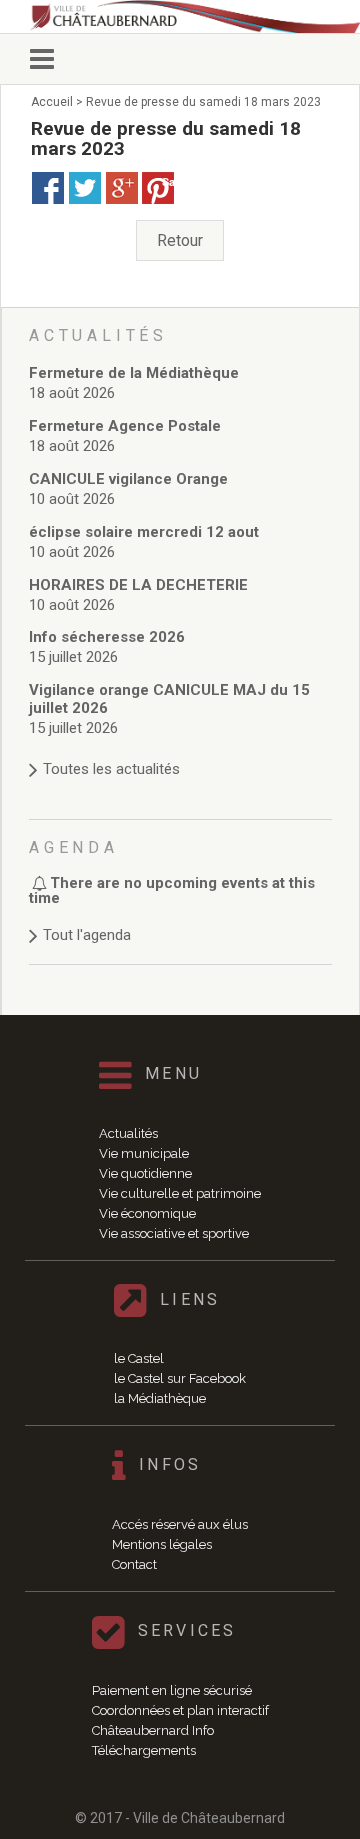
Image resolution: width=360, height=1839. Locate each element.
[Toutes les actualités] (180, 749)
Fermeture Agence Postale (125, 426)
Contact (134, 1564)
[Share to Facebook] (48, 188)
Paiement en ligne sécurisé (172, 1690)
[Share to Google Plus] (122, 188)
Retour (180, 240)
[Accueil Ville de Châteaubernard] (195, 16)
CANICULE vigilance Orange (128, 479)
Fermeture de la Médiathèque (134, 373)
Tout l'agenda (87, 935)
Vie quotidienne (145, 1173)
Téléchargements (144, 1750)
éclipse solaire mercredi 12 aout (144, 532)
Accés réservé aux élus (180, 1524)
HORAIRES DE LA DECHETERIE (138, 585)
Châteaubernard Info (153, 1730)
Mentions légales (162, 1544)
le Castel (139, 1358)
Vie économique (147, 1213)
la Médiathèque (160, 1398)
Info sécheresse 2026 (107, 637)
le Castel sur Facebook (180, 1378)
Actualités (128, 1133)
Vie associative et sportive (174, 1233)
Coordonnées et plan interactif (180, 1710)
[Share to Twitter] (85, 188)
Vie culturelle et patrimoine (180, 1193)
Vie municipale (144, 1153)
